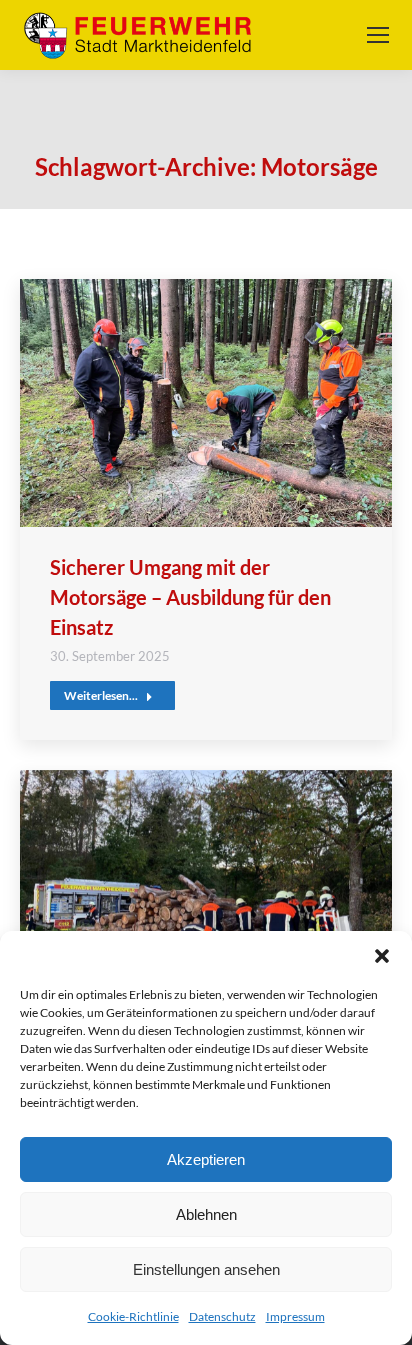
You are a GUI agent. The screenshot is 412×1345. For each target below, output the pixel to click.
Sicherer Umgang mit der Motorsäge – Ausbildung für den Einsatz (190, 597)
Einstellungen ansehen (206, 1269)
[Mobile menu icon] (378, 35)
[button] (382, 956)
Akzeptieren (206, 1159)
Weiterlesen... (101, 695)
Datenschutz (222, 1316)
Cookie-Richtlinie (133, 1316)
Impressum (295, 1316)
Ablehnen (206, 1214)
